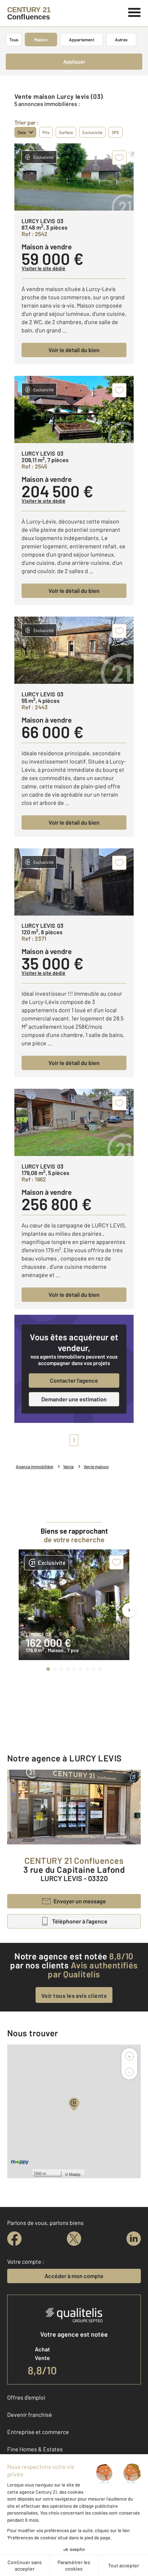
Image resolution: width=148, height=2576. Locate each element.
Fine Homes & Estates (35, 2449)
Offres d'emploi (26, 2397)
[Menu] (135, 11)
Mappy (75, 2174)
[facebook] (14, 2239)
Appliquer (74, 62)
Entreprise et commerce (38, 2432)
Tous (14, 40)
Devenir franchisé (30, 2414)
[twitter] (74, 2239)
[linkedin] (134, 2239)
